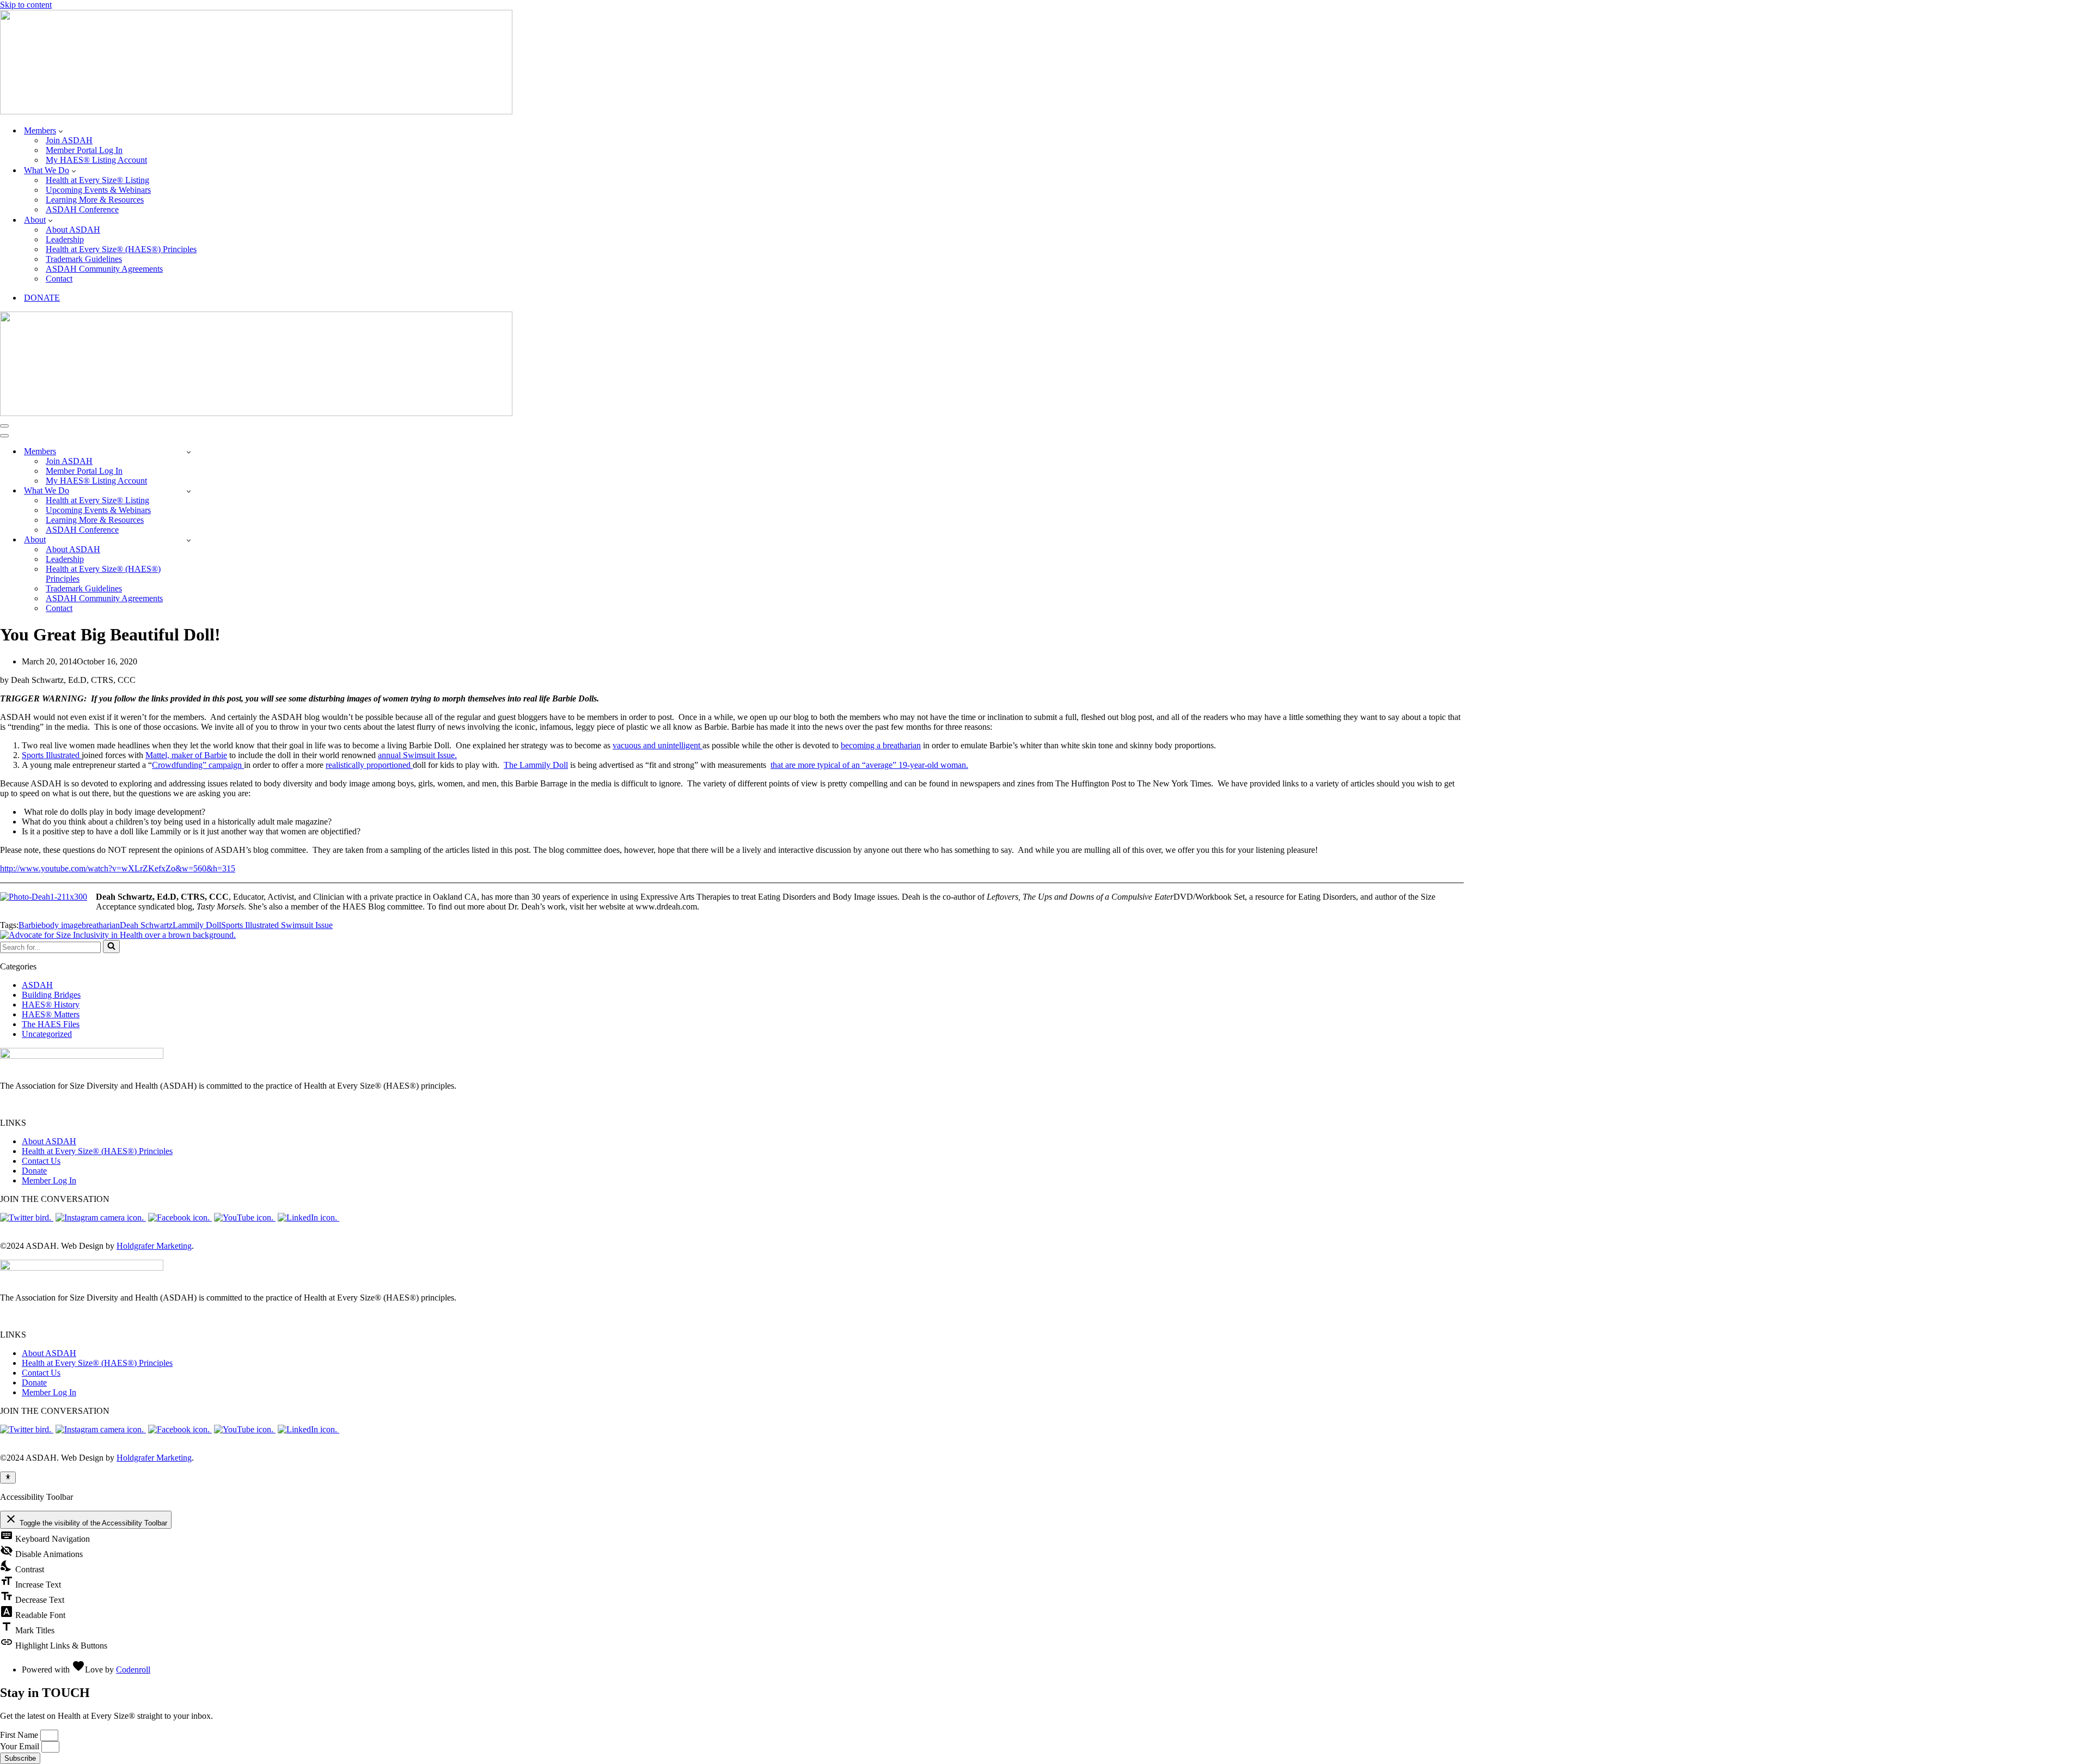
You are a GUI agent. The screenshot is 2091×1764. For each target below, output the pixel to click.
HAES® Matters (51, 1014)
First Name (20, 1735)
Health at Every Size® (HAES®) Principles (121, 249)
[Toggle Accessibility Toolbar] (8, 1478)
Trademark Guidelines (84, 259)
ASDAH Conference (82, 209)
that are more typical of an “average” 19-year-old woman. (869, 765)
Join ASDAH (69, 140)
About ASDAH (73, 230)
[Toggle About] (189, 540)
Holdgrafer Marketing (154, 1246)
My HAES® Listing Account (96, 160)
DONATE (42, 298)
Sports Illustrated (52, 755)
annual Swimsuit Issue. (417, 755)
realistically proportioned (369, 765)
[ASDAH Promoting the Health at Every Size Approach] (256, 111)
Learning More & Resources (95, 200)
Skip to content (26, 5)
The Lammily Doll (536, 765)
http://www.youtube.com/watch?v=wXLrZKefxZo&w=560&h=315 (118, 868)
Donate (34, 1171)
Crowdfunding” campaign (198, 765)
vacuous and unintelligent (658, 745)
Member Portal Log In (84, 150)
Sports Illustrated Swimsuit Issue (277, 925)
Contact (59, 279)
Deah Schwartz (146, 925)
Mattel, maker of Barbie (186, 755)
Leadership (65, 239)
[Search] (111, 947)
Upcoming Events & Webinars (98, 190)
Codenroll (133, 1670)
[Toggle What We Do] (189, 491)
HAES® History (51, 1005)
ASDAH (37, 985)
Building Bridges (51, 995)
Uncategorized (47, 1034)
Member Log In (49, 1180)
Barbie (30, 925)
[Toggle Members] (189, 452)
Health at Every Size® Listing (97, 180)
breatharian (101, 925)
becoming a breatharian (881, 745)
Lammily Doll (197, 925)
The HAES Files (51, 1024)
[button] (61, 131)
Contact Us (41, 1161)
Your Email (21, 1746)
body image (62, 925)
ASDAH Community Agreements (104, 269)
